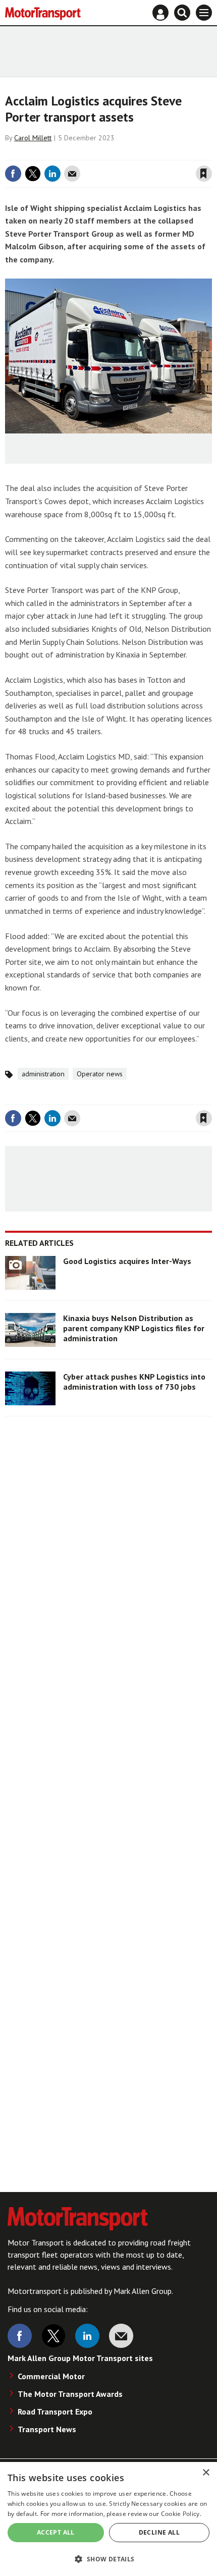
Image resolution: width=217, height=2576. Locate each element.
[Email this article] (72, 174)
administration (43, 1074)
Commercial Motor (51, 2376)
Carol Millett (33, 138)
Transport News (47, 2429)
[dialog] (108, 2519)
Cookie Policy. (181, 2514)
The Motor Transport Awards (70, 2394)
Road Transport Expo (55, 2411)
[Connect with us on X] (53, 2336)
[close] (211, 153)
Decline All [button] (159, 2532)
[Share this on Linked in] (52, 174)
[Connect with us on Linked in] (87, 2336)
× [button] (206, 2473)
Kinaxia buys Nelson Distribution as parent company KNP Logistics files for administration (134, 1328)
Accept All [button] (56, 2532)
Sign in (84, 153)
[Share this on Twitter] (33, 174)
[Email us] (121, 2336)
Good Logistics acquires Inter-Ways (127, 1261)
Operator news (100, 1074)
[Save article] (204, 174)
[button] (108, 2559)
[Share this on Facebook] (13, 174)
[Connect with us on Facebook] (20, 2336)
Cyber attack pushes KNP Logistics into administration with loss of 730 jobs (134, 1382)
